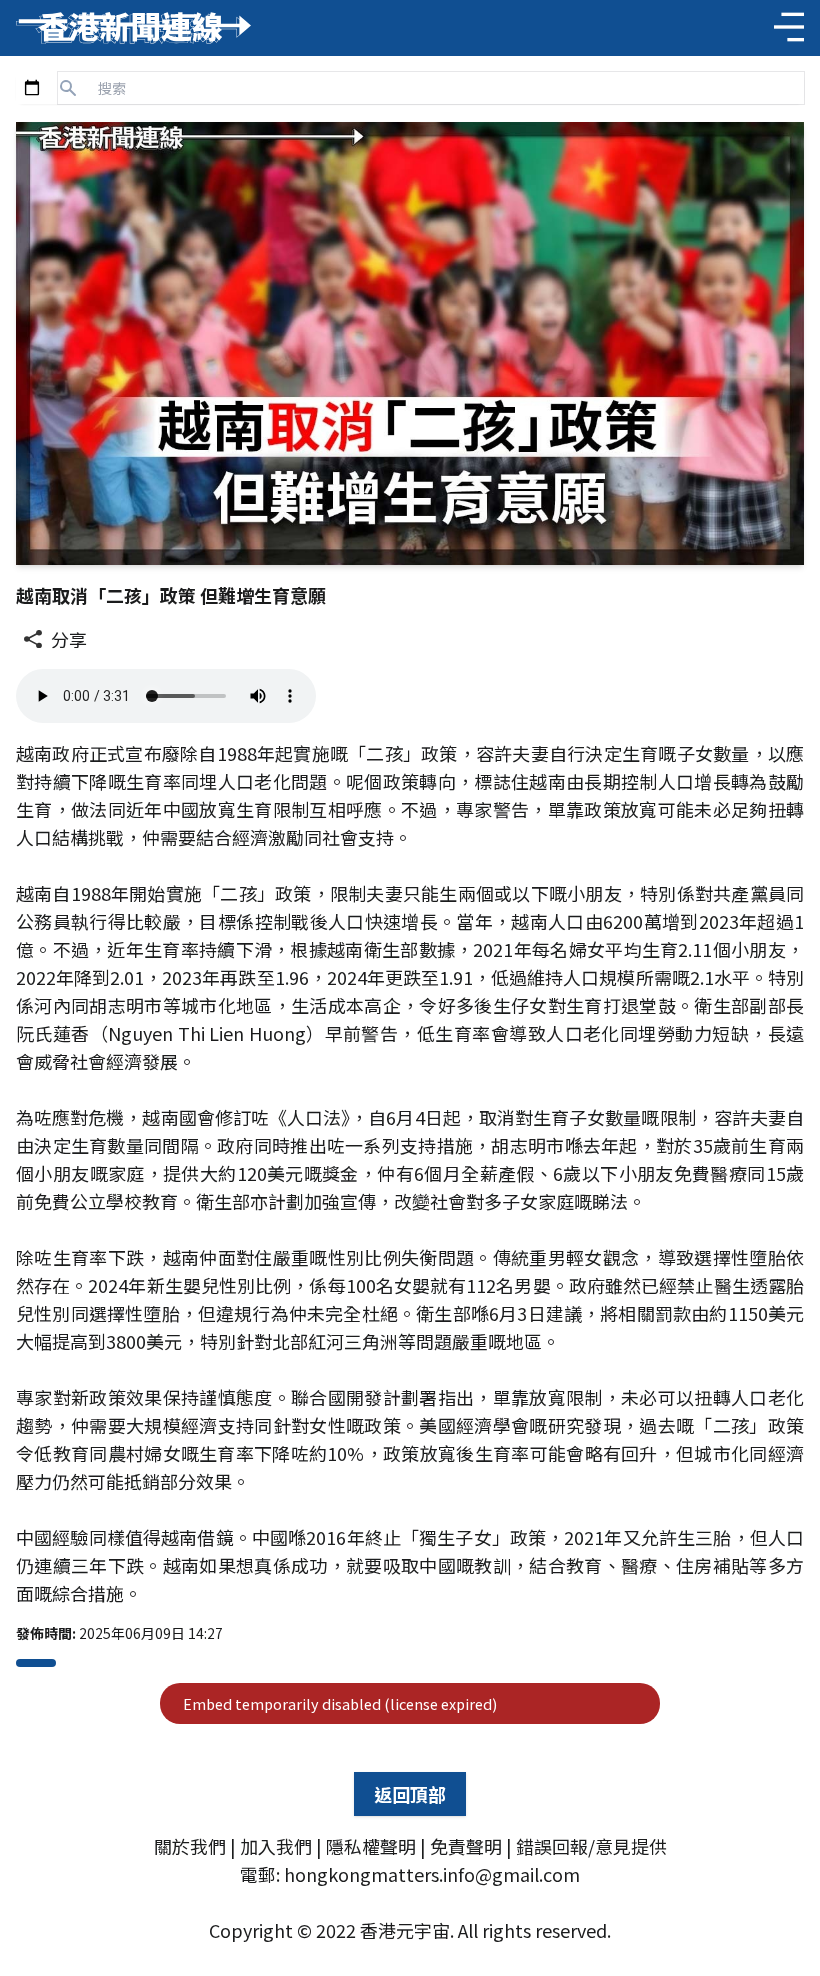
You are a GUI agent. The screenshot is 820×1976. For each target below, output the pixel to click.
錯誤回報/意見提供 (591, 1846)
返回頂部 (410, 1794)
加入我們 (276, 1846)
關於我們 (190, 1846)
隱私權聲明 (371, 1846)
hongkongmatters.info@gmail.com (432, 1874)
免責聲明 (466, 1846)
